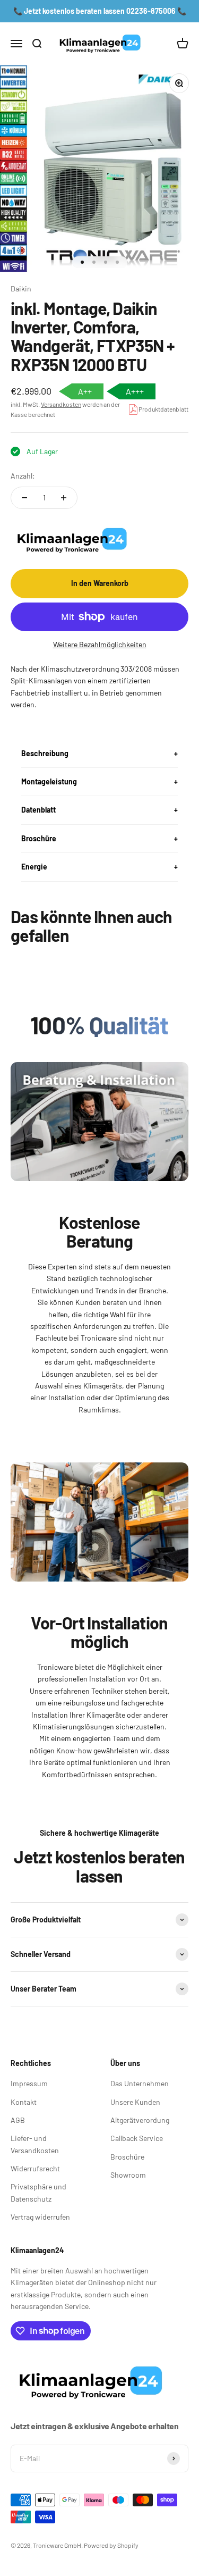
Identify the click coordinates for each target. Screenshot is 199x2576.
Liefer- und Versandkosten (35, 2144)
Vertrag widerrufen (40, 2217)
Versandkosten (61, 404)
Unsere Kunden (135, 2102)
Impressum (29, 2083)
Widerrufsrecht (35, 2168)
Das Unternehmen (140, 2083)
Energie (34, 867)
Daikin (21, 288)
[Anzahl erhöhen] (64, 498)
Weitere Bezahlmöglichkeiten (100, 644)
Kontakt (24, 2102)
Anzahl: (23, 476)
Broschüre (39, 838)
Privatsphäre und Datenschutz (38, 2192)
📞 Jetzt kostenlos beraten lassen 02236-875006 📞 (100, 11)
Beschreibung (45, 753)
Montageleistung (49, 781)
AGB (18, 2120)
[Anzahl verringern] (24, 498)
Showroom (128, 2175)
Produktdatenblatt (163, 409)
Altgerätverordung (140, 2120)
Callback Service (137, 2138)
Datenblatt (38, 810)
